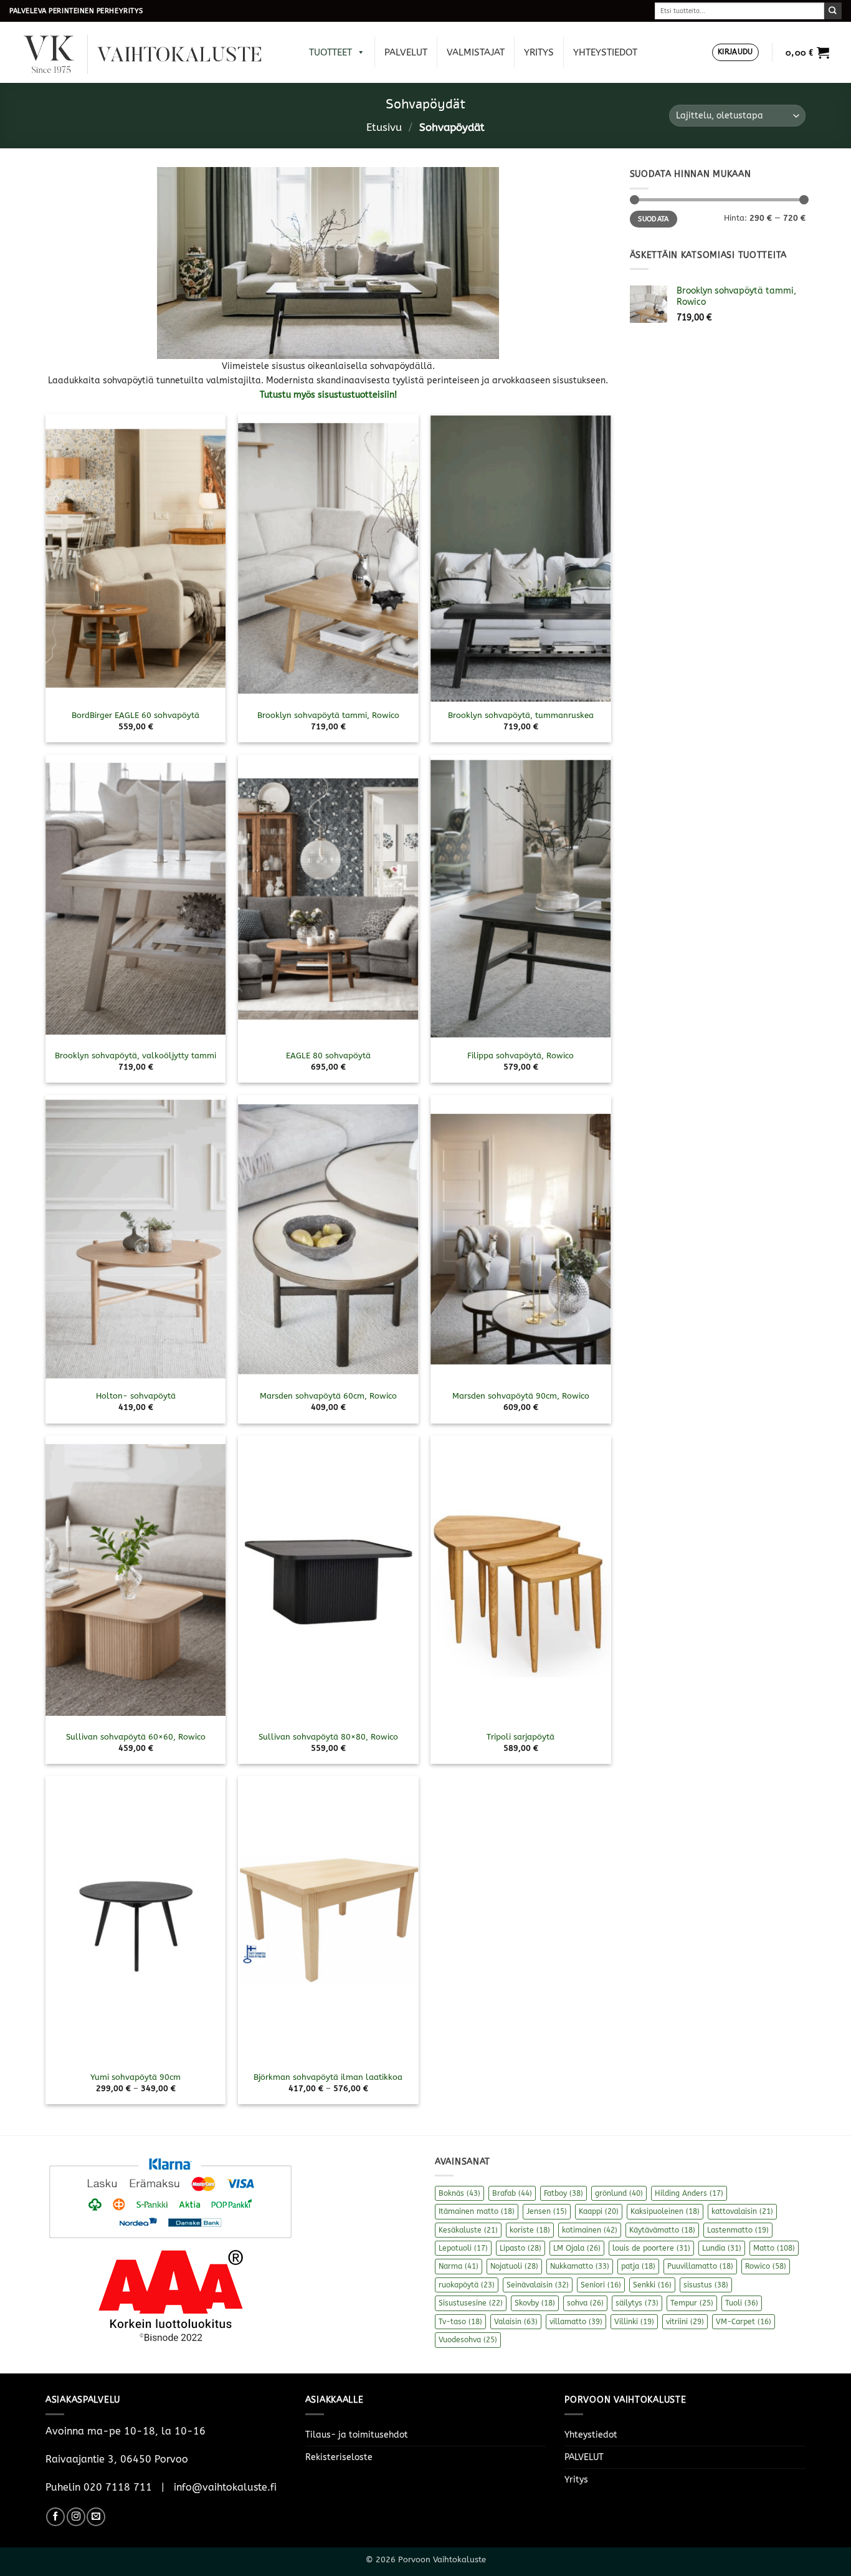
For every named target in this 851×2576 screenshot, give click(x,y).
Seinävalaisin (538, 2285)
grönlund (619, 2193)
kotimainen (590, 2230)
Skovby (535, 2303)
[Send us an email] (96, 2517)
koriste (530, 2230)
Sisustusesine (471, 2303)
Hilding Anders (689, 2193)
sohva (585, 2303)
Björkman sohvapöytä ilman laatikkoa (328, 2077)
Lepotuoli (463, 2248)
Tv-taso (460, 2322)
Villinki (634, 2322)
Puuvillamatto (700, 2266)
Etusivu (384, 127)
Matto (774, 2248)
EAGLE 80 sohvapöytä (328, 1056)
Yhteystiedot (605, 52)
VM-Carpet (744, 2322)
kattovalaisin (742, 2211)
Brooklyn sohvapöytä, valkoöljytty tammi (135, 1056)
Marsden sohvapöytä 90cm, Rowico (521, 1396)
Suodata (653, 219)
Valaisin (516, 2322)
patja (638, 2266)
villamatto (576, 2322)
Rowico (766, 2266)
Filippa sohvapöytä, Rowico (521, 1056)
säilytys (637, 2303)
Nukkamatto (580, 2266)
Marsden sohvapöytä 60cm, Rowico (328, 1396)
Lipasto (521, 2248)
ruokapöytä (467, 2285)
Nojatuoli (514, 2266)
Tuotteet (330, 52)
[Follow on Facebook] (55, 2517)
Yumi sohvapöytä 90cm (135, 2077)
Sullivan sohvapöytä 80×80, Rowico (328, 1737)
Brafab (512, 2193)
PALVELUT (406, 52)
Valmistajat (476, 52)
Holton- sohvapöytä (136, 1396)
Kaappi (599, 2211)
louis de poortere (651, 2248)
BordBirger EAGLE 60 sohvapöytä (135, 715)
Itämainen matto (477, 2211)
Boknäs (459, 2193)
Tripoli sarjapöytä (521, 1737)
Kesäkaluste (468, 2230)
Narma (459, 2266)
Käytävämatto (662, 2230)
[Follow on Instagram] (76, 2517)
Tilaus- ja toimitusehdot (357, 2435)
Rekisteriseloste (339, 2457)
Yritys (539, 52)
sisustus (706, 2285)
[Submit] (833, 11)
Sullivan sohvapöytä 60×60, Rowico (136, 1737)
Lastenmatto (738, 2230)
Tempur (692, 2303)
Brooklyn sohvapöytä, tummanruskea (521, 715)
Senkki (652, 2285)
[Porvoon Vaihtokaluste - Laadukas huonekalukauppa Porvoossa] (151, 53)
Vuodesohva (468, 2340)
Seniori (601, 2285)
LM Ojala (577, 2248)
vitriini (685, 2322)
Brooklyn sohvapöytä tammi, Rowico (328, 715)
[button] (735, 53)
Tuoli (742, 2303)
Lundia (722, 2248)
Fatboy (563, 2193)
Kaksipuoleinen (665, 2211)
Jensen (547, 2211)
